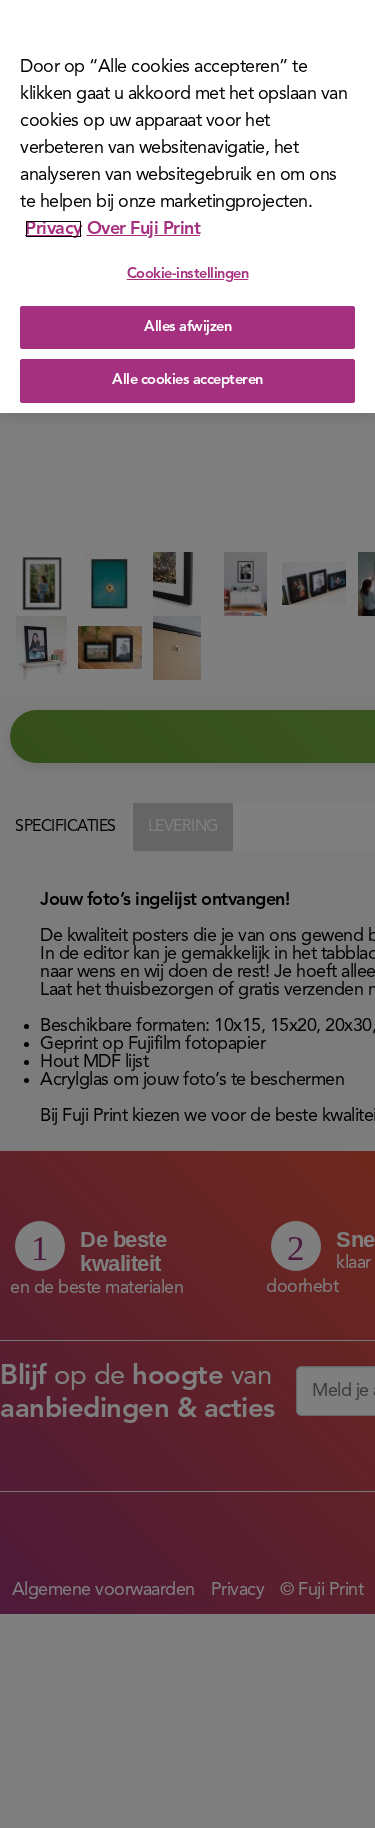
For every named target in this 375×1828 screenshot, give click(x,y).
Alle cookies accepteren (187, 380)
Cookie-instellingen (188, 274)
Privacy (53, 229)
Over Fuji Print (144, 229)
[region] (187, 206)
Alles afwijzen (187, 327)
